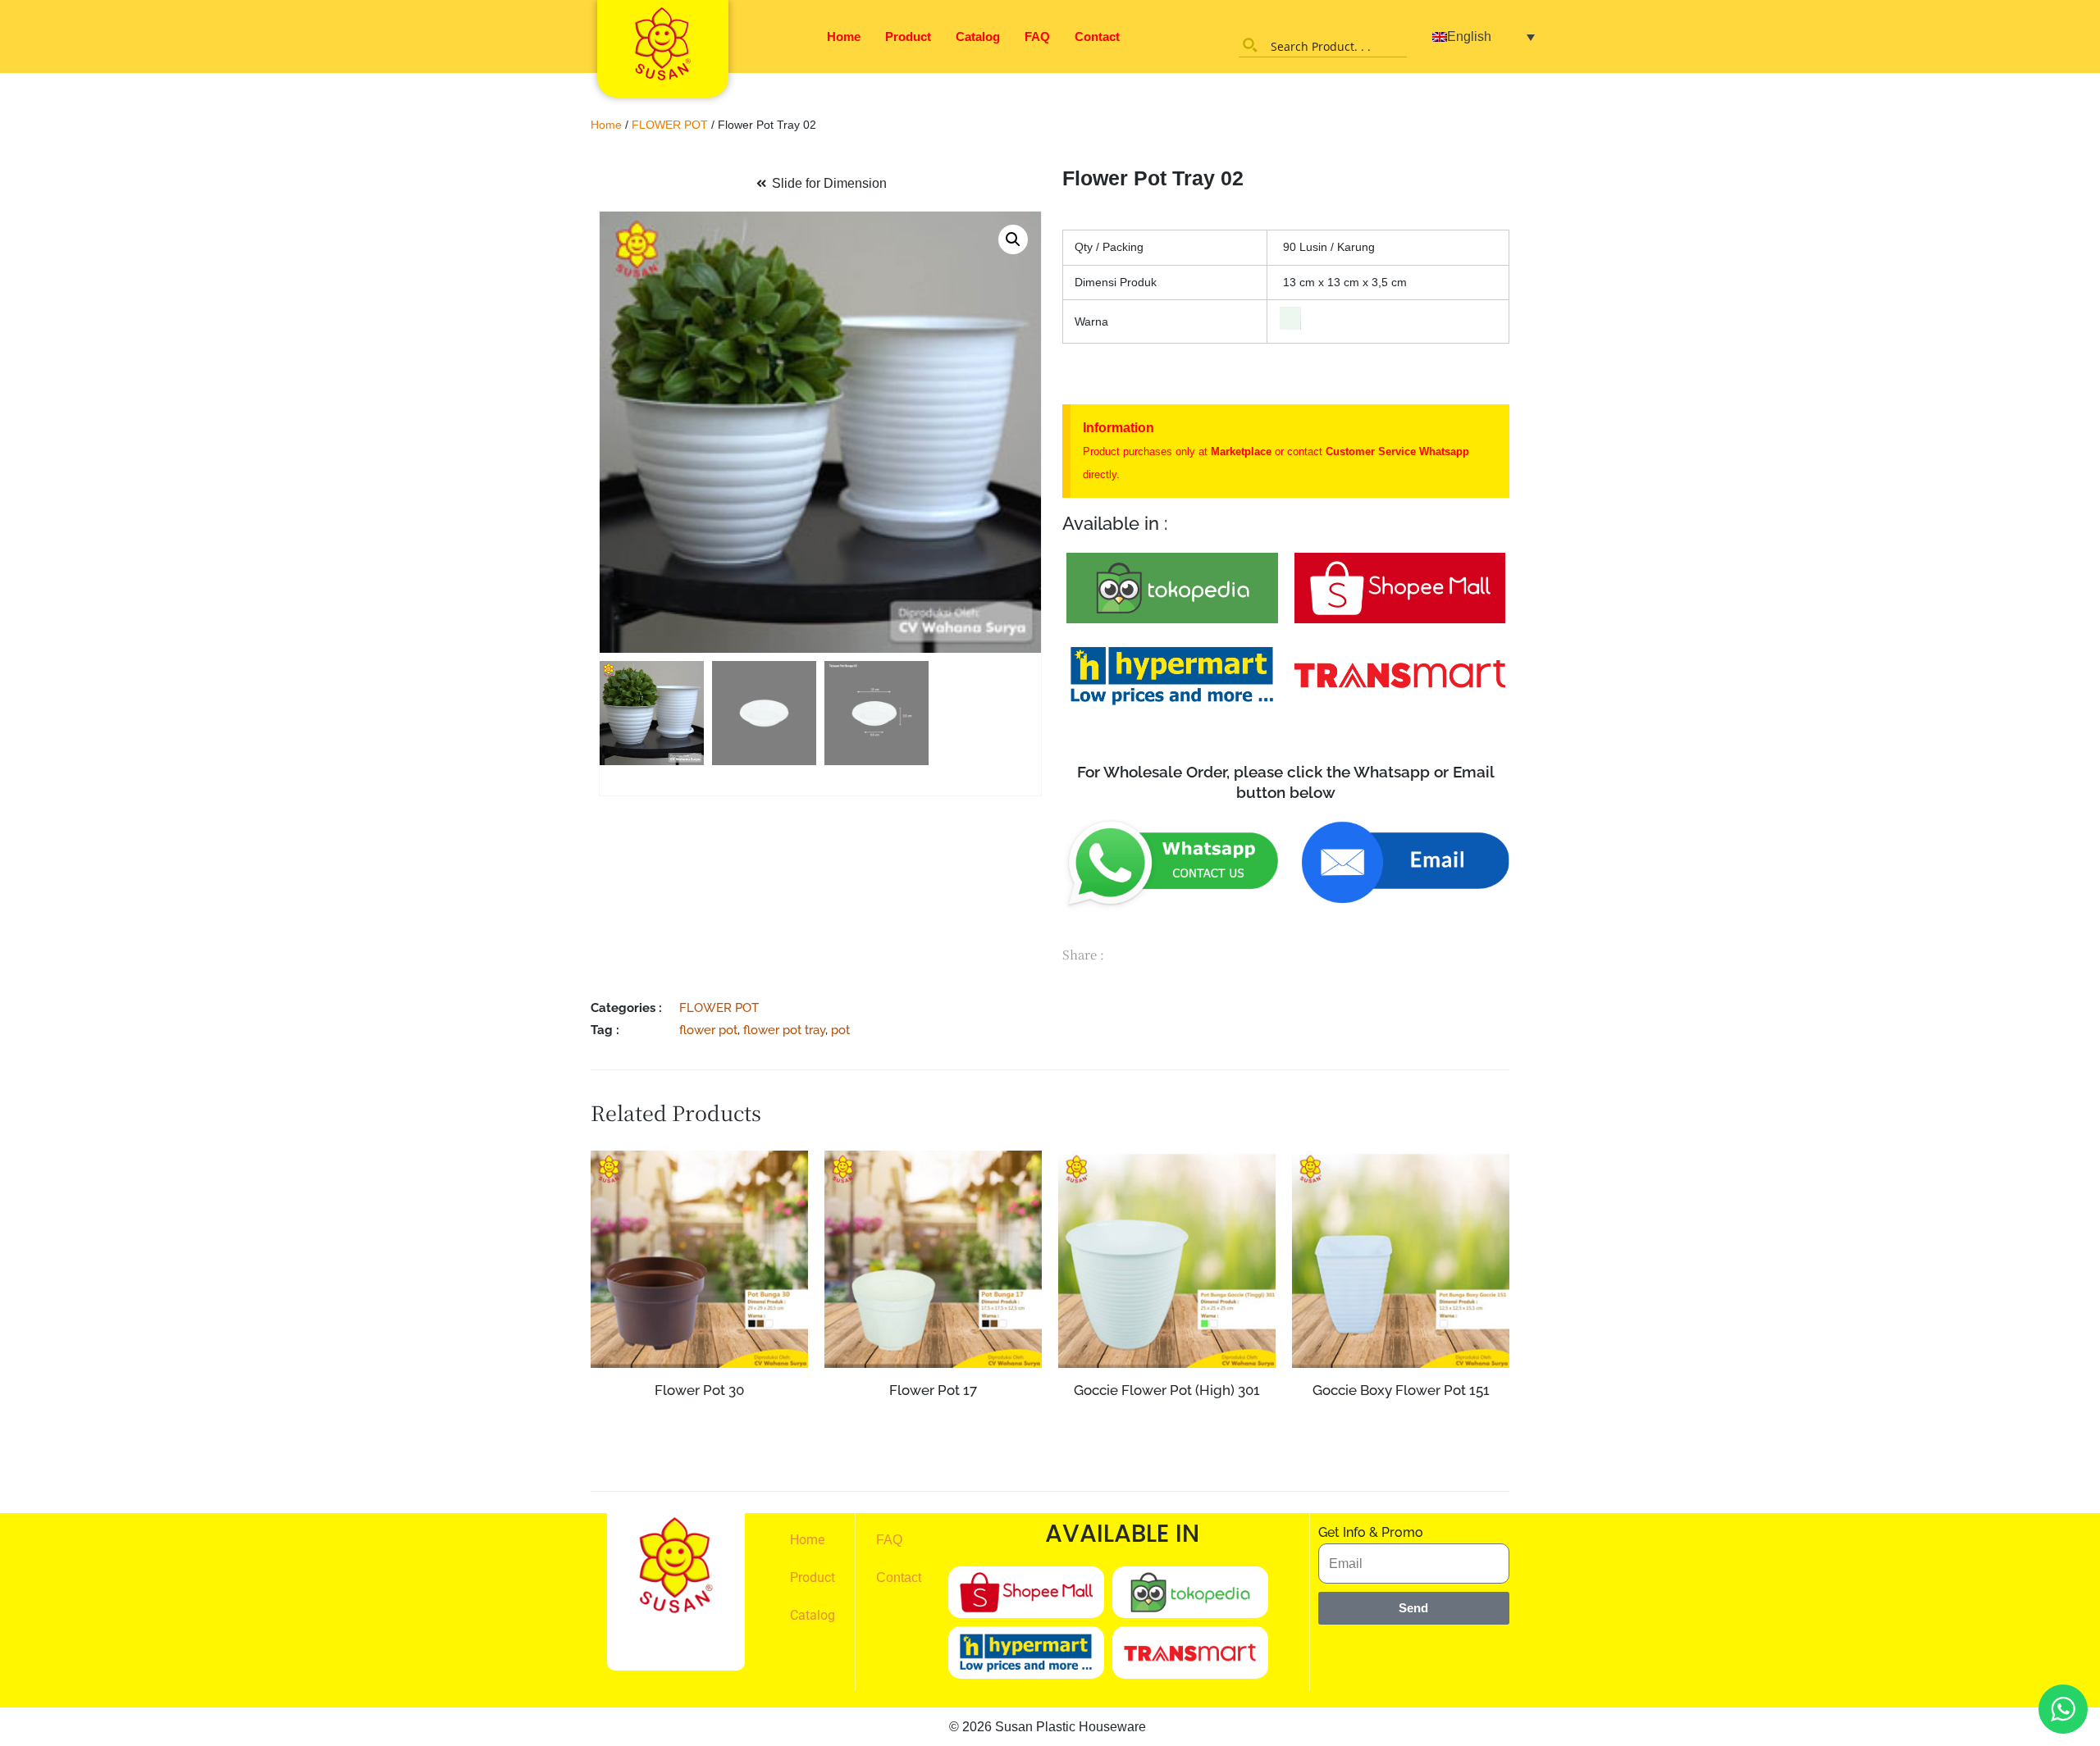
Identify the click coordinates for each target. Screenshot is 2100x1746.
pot (840, 1030)
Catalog (978, 36)
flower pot (708, 1030)
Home (844, 36)
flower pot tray (784, 1030)
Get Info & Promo (1371, 1532)
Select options (933, 1450)
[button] (1013, 239)
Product (908, 36)
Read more (699, 1421)
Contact (1097, 36)
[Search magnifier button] (1250, 45)
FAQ (1037, 36)
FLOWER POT (670, 125)
